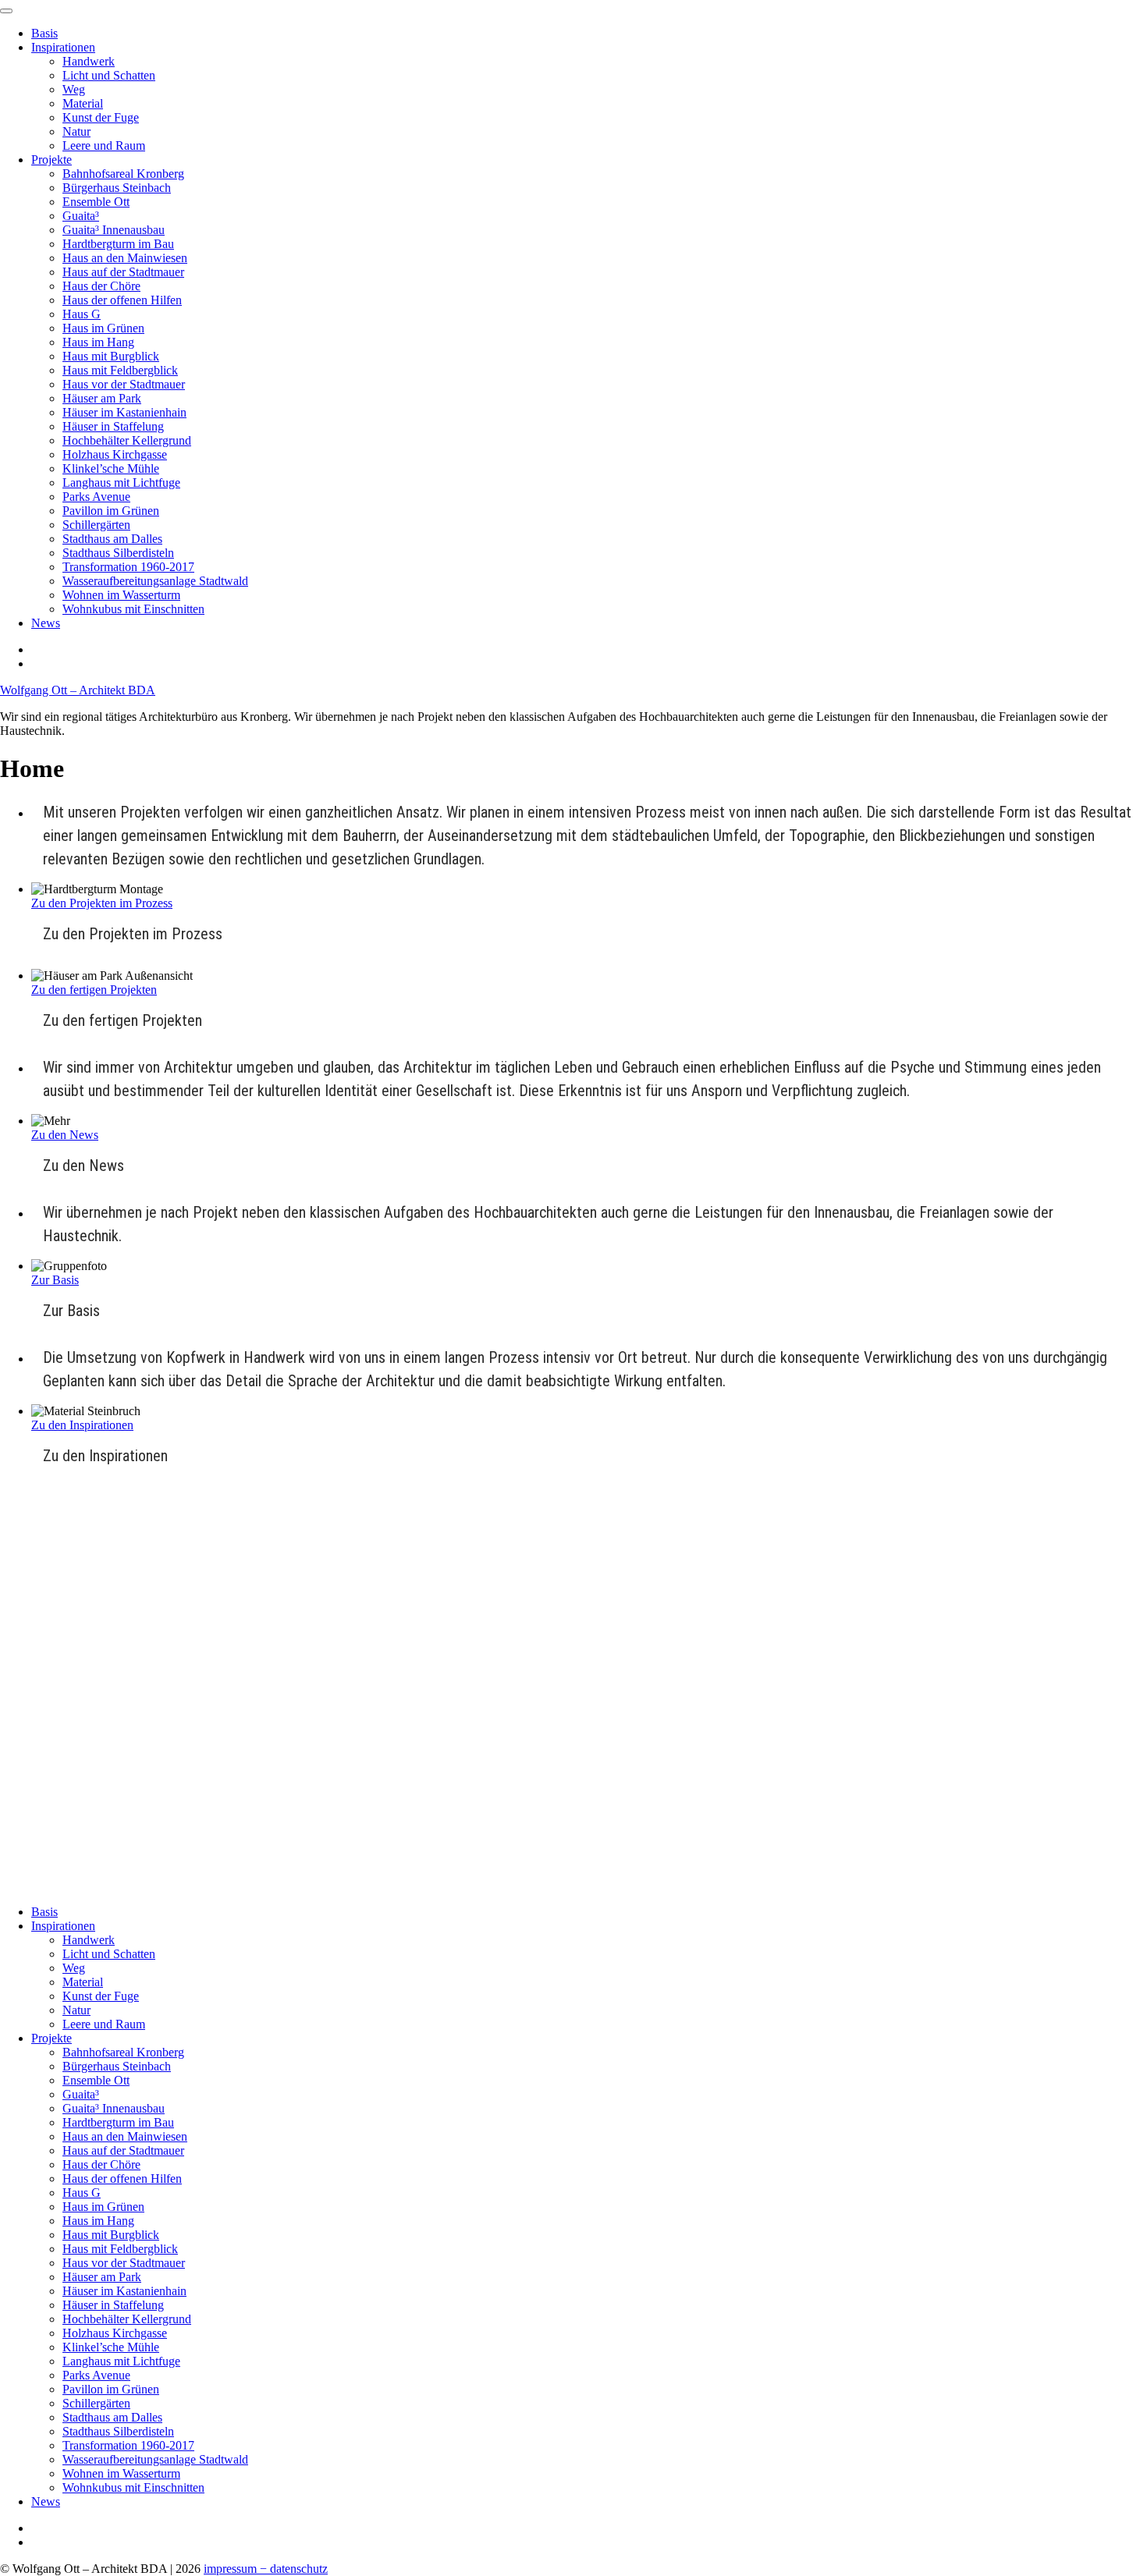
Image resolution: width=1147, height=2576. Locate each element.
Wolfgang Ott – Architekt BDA (78, 690)
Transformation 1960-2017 (128, 567)
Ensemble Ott (96, 202)
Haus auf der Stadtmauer (123, 272)
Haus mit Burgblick (111, 356)
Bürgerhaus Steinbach (117, 188)
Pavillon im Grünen (111, 511)
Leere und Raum (104, 145)
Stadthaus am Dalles (112, 539)
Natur (76, 131)
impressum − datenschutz (266, 2569)
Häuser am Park (102, 398)
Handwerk (89, 61)
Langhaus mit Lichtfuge (121, 483)
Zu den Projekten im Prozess (102, 903)
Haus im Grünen (103, 328)
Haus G (82, 314)
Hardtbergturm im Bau (118, 244)
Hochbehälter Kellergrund (127, 440)
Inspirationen (63, 47)
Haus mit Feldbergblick (120, 370)
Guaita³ (81, 216)
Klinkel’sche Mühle (111, 468)
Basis (44, 33)
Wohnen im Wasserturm (121, 595)
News (46, 623)
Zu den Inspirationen (82, 1425)
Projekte (51, 160)
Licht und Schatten (109, 75)
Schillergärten (96, 525)
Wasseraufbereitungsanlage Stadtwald (155, 581)
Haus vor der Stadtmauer (124, 384)
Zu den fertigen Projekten (94, 990)
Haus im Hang (98, 342)
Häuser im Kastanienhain (124, 412)
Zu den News (65, 1135)
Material (83, 103)
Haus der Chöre (101, 286)
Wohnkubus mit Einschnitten (133, 609)
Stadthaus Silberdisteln (118, 553)
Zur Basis (55, 1280)
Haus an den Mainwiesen (125, 258)
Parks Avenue (96, 497)
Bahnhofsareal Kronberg (123, 174)
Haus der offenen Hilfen (122, 300)
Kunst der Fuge (101, 117)
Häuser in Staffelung (113, 426)
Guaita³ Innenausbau (114, 230)
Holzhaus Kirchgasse (115, 454)
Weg (74, 89)
